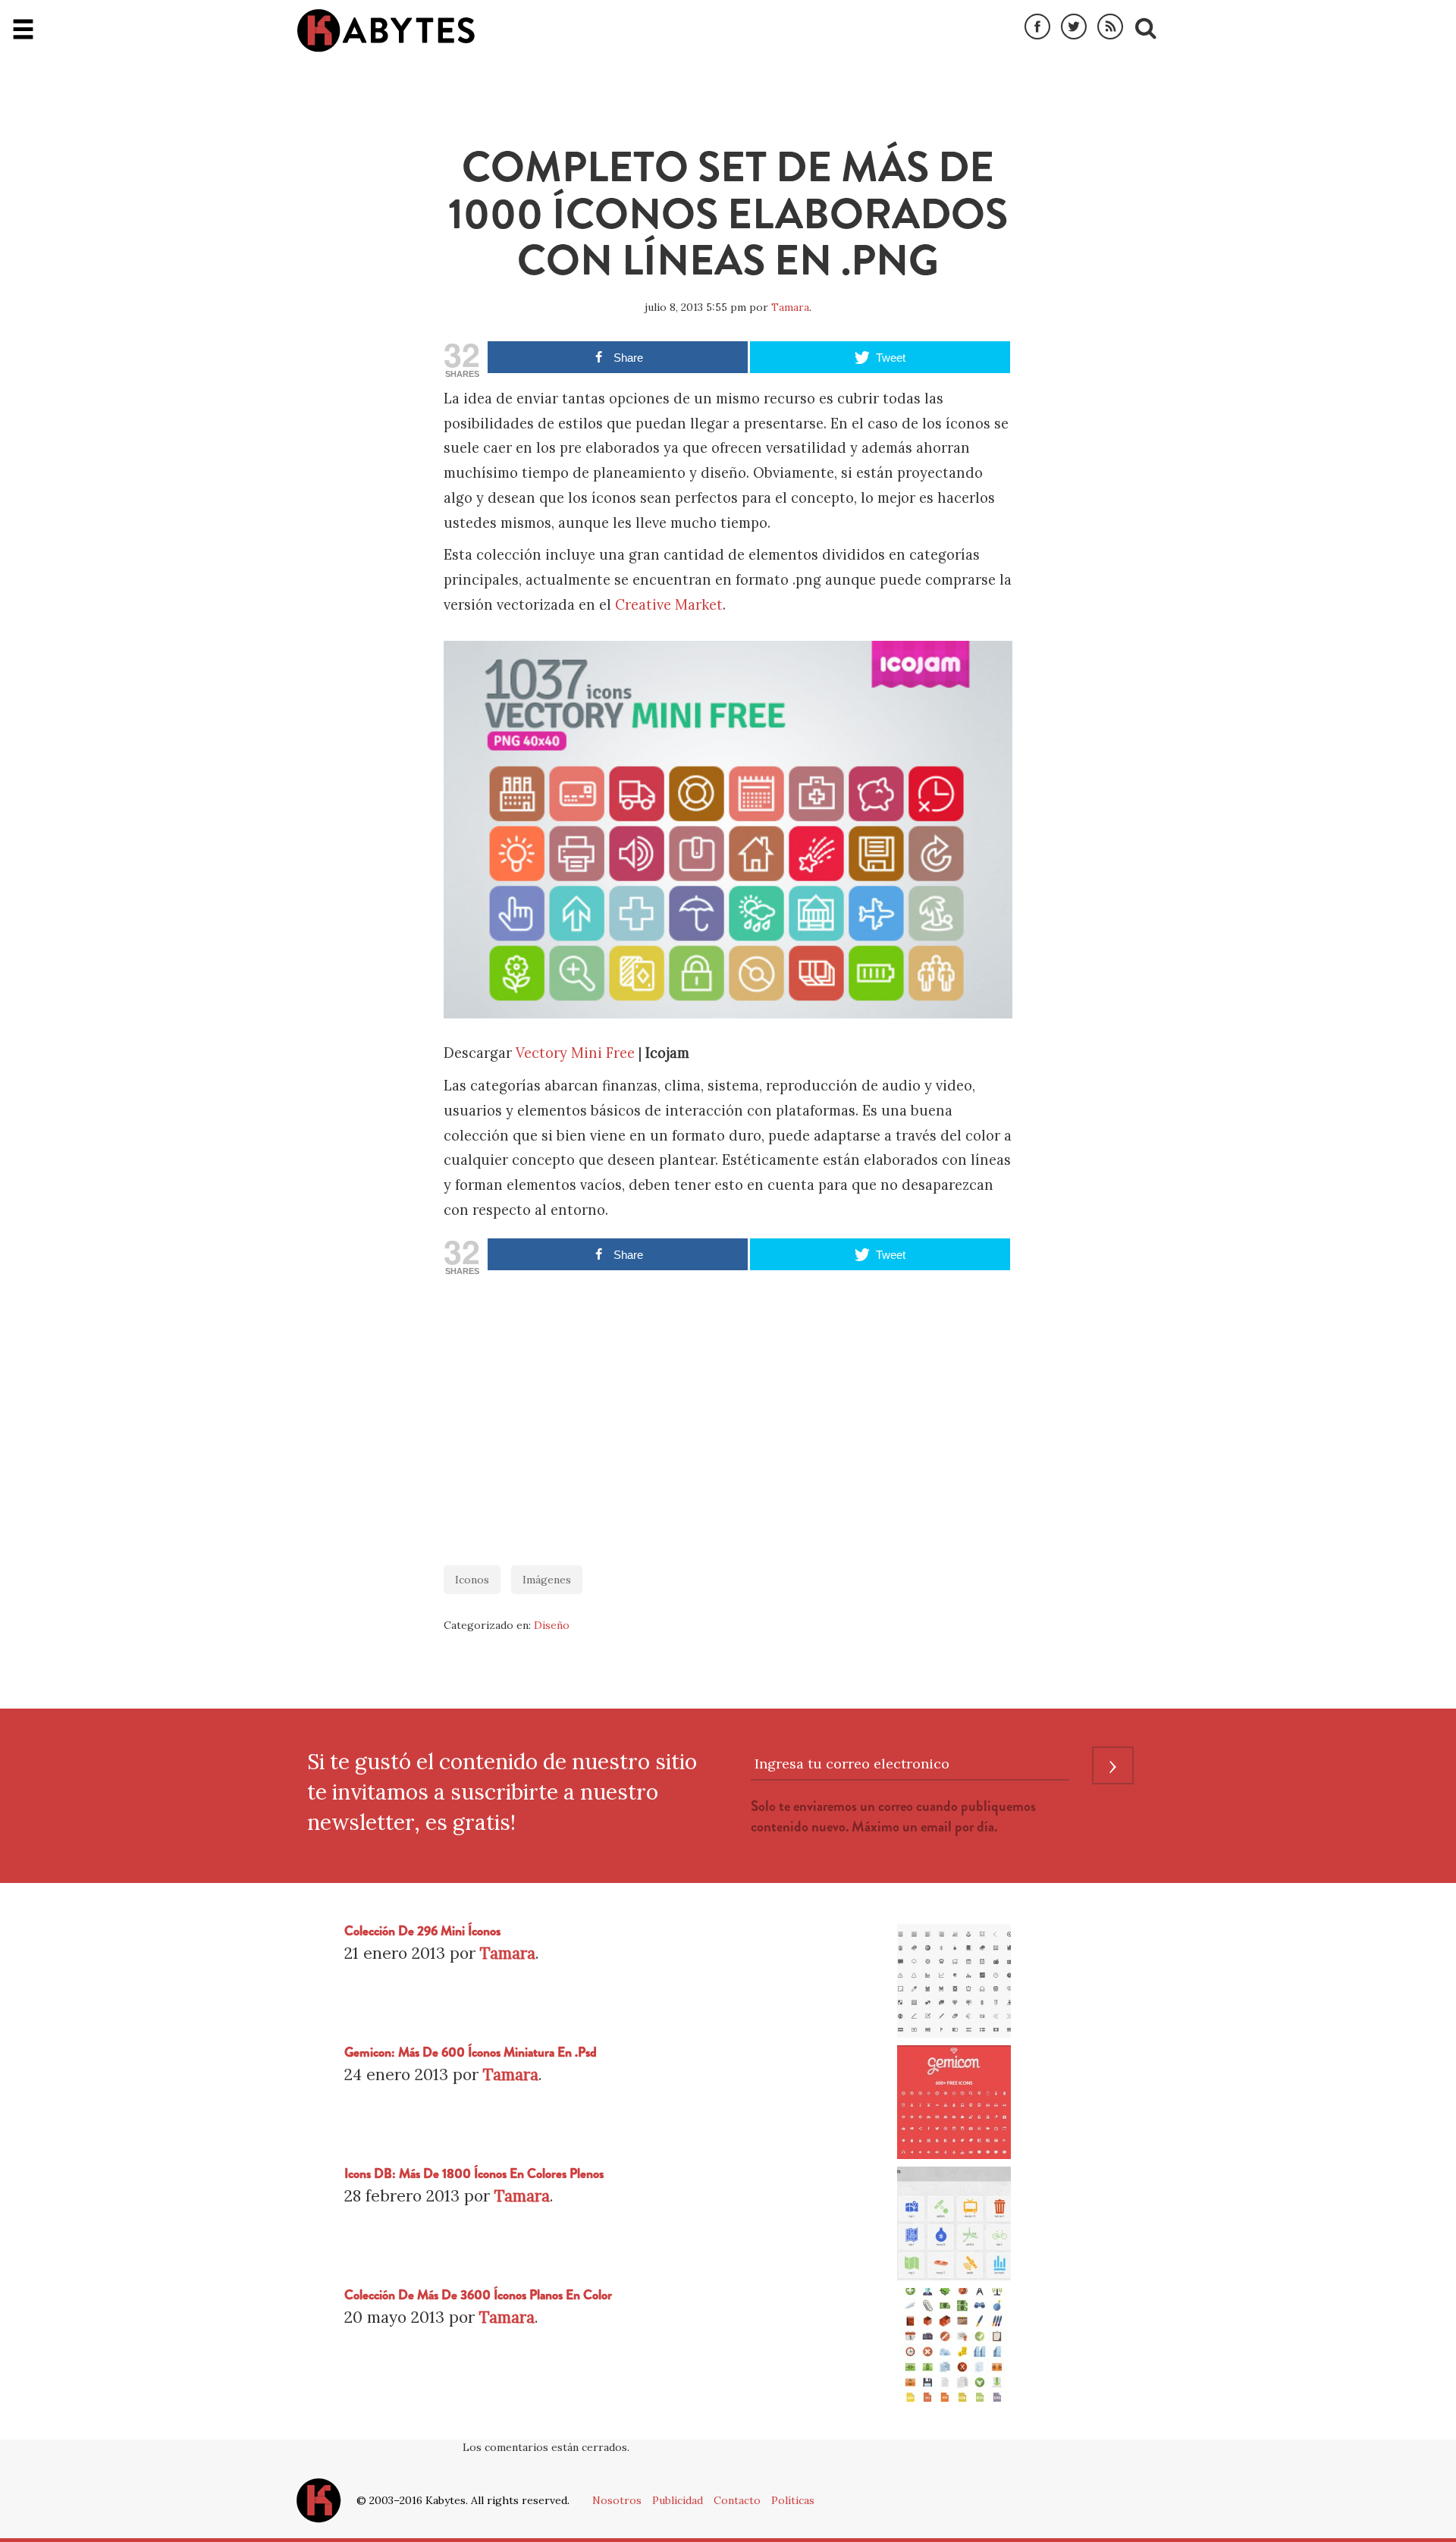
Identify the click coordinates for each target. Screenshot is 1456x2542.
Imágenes (547, 1580)
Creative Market (669, 605)
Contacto (737, 2500)
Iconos (472, 1580)
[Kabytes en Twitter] (1074, 27)
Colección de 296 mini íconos (422, 1931)
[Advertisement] (728, 1413)
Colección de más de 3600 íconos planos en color (478, 2295)
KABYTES (386, 30)
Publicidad (678, 2500)
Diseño (552, 1625)
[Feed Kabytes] (1110, 27)
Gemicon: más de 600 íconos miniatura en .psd (471, 2052)
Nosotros (617, 2500)
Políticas (793, 2500)
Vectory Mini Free (575, 1053)
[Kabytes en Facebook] (1037, 27)
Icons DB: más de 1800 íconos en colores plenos (474, 2174)
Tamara (790, 307)
